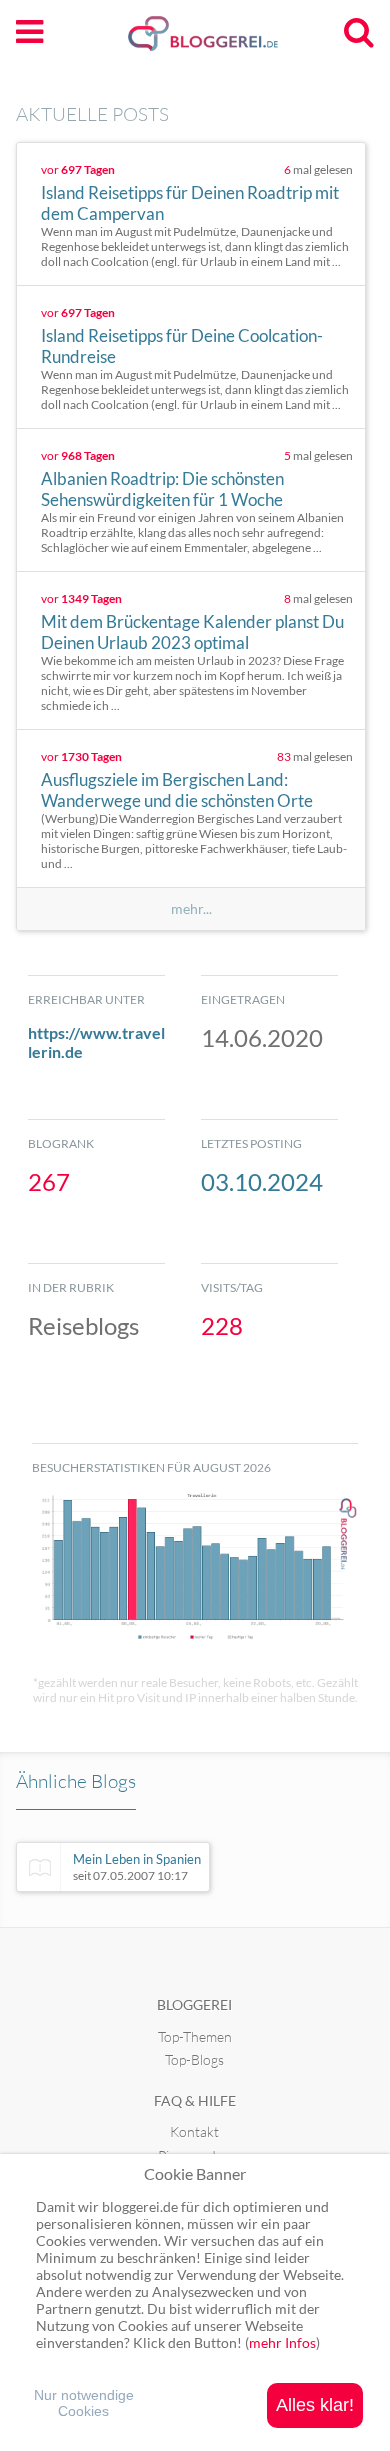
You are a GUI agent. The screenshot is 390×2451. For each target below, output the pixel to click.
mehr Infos (282, 2342)
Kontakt (194, 2131)
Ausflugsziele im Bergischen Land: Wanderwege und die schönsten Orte (177, 790)
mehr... (191, 909)
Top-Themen (195, 2036)
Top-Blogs (194, 2059)
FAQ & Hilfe (195, 2100)
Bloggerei (194, 2004)
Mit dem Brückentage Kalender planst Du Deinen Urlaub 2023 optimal (192, 632)
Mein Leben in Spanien (137, 1867)
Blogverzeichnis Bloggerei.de (235, 41)
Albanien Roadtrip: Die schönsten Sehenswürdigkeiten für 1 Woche (162, 489)
